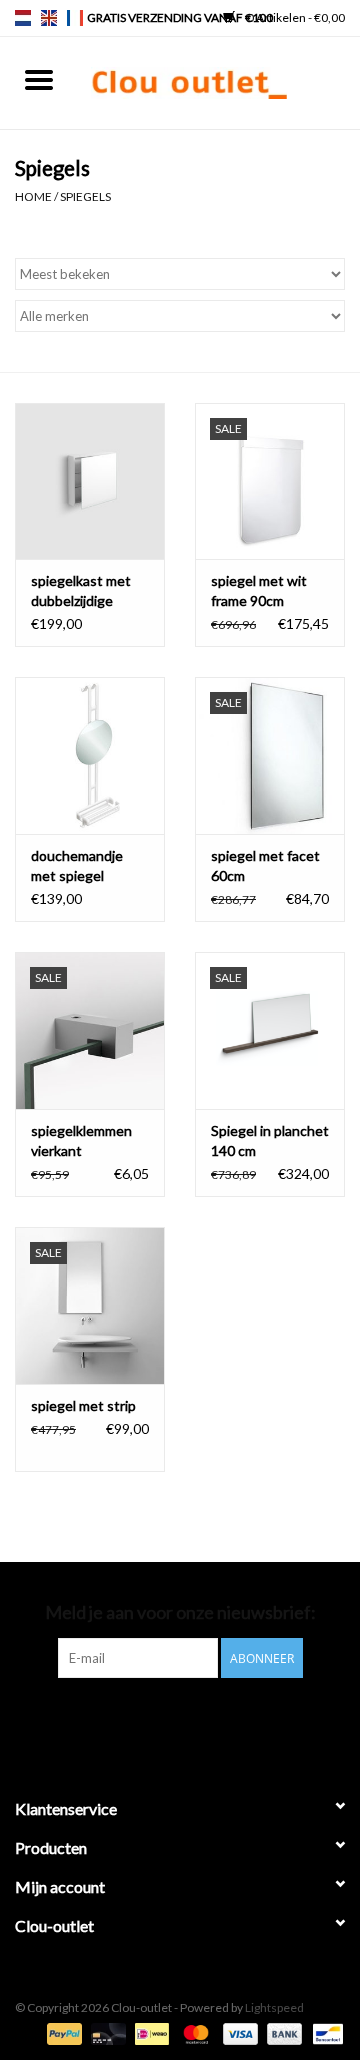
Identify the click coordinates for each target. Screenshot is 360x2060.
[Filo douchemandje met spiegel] (90, 755)
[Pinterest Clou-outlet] (163, 1719)
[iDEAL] (149, 2032)
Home (33, 196)
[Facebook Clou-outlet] (128, 1719)
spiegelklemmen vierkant (81, 1140)
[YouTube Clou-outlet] (198, 1719)
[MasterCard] (193, 2032)
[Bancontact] (324, 2032)
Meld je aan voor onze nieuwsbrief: (180, 1612)
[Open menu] (39, 79)
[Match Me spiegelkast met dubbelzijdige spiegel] (90, 481)
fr (75, 18)
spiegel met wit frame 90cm (259, 590)
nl (23, 18)
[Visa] (238, 2032)
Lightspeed (274, 2007)
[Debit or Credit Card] (106, 2032)
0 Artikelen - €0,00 (295, 17)
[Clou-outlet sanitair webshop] (219, 81)
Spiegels (85, 196)
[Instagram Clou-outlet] (233, 1719)
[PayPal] (62, 2032)
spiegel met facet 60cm (265, 865)
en (49, 18)
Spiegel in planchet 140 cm (270, 1140)
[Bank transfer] (282, 2032)
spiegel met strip (83, 1405)
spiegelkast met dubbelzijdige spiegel (81, 591)
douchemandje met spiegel (77, 865)
